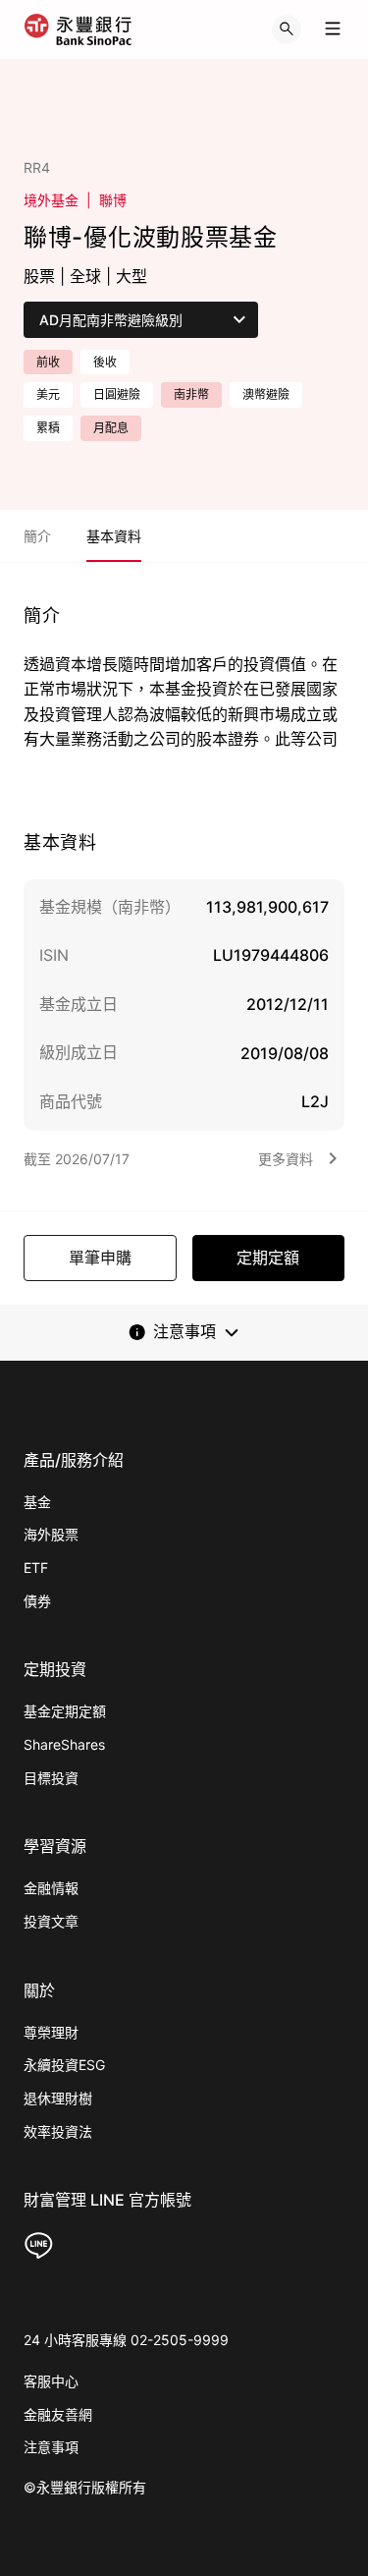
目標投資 (51, 1778)
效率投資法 (58, 2131)
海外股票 (51, 1534)
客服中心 (51, 2381)
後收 (105, 362)
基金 (37, 1502)
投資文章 (51, 1921)
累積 (48, 428)
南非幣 (191, 394)
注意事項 (51, 2447)
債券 (37, 1601)
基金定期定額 (65, 1711)
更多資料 (286, 1159)
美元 (48, 394)
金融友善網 (58, 2414)
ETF (36, 1568)
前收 (48, 362)
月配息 (111, 428)
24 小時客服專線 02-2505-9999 (126, 2340)
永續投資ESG (64, 2065)
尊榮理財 (51, 2032)
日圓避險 (117, 394)
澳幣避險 (266, 394)
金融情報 (51, 1888)
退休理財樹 (58, 2098)
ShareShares (64, 1744)
